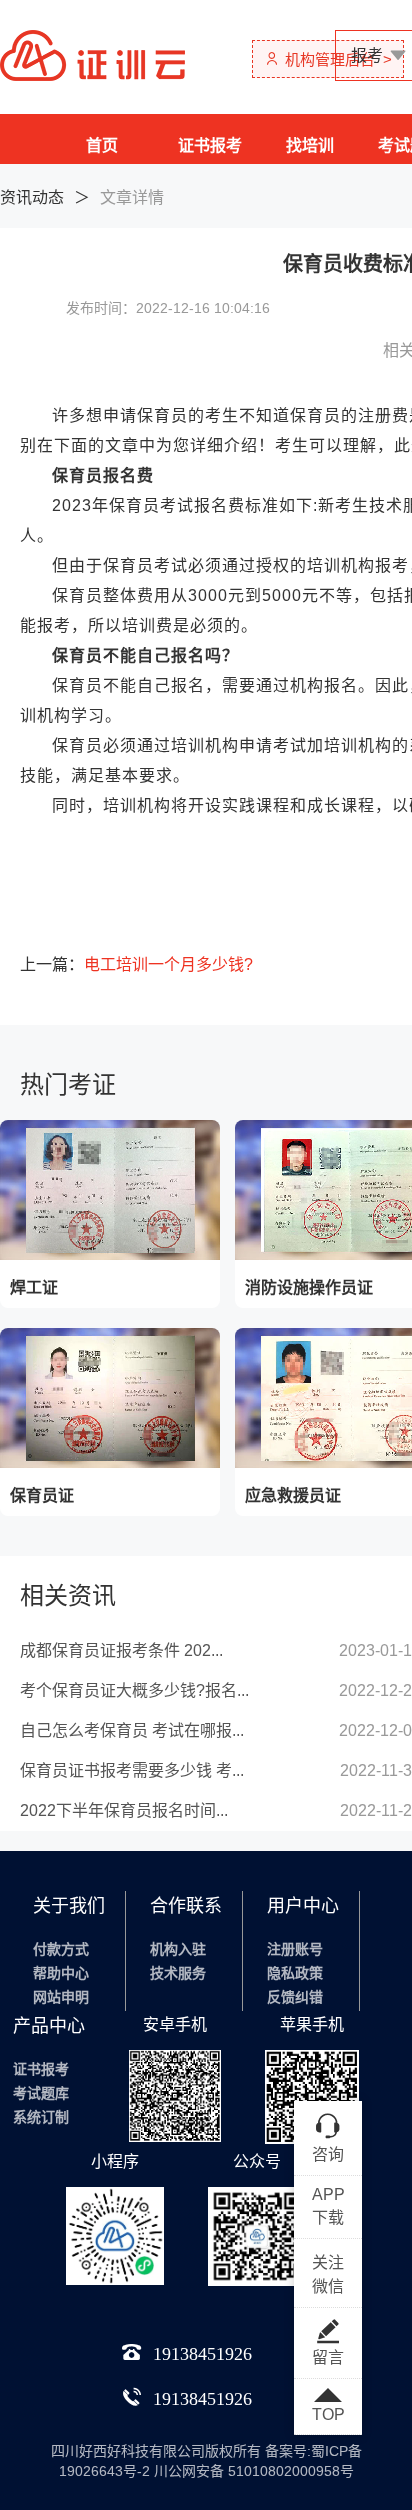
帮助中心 (61, 1973)
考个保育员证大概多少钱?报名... (134, 1690)
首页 (102, 145)
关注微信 (328, 2274)
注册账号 (295, 1949)
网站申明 (61, 1997)
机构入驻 (178, 1949)
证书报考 (210, 145)
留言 (328, 2357)
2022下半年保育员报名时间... (124, 1810)
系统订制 (41, 2117)
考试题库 (41, 2093)
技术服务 (178, 1973)
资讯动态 (32, 197)
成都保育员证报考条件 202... (121, 1650)
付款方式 (61, 1949)
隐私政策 (295, 1973)
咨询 (328, 2154)
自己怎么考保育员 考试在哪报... (132, 1730)
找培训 (310, 145)
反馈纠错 (295, 1997)
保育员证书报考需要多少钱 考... (132, 1770)
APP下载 (328, 2206)
